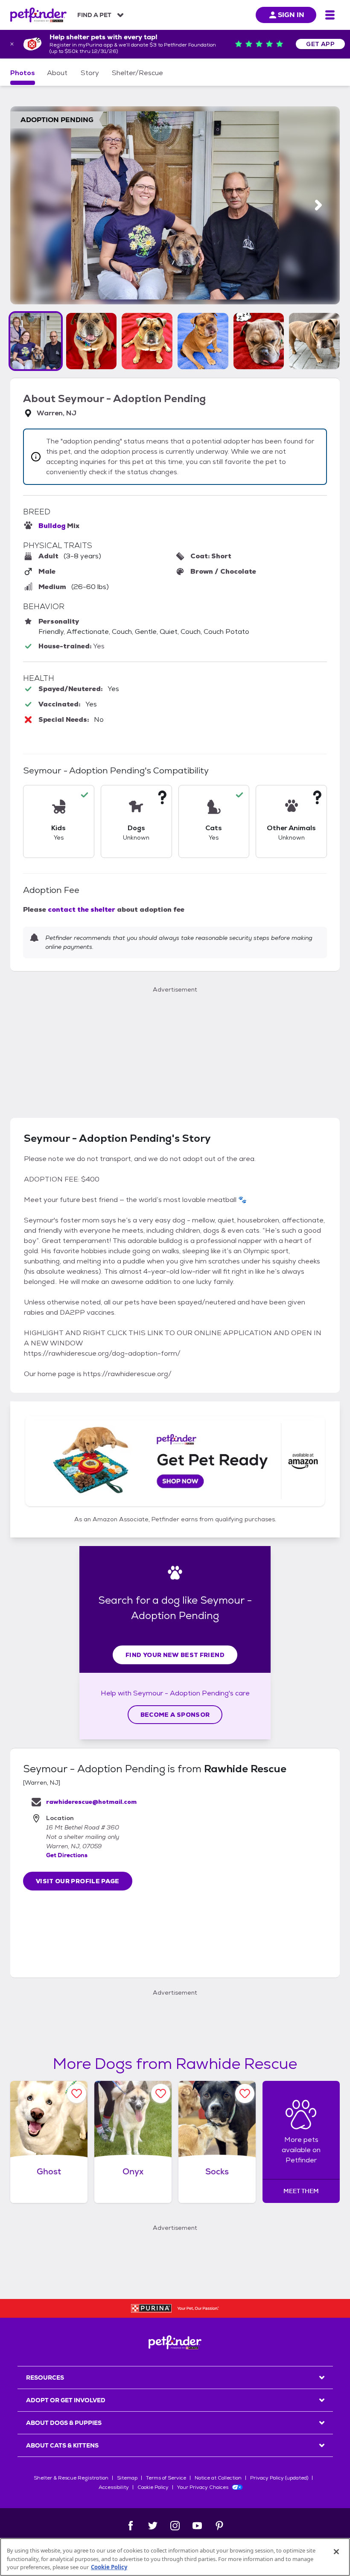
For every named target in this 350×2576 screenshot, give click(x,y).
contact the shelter (82, 909)
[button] (36, 341)
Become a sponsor (175, 1715)
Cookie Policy (153, 2487)
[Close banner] (12, 44)
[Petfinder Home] (38, 15)
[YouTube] (197, 2526)
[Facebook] (131, 2526)
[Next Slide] (318, 205)
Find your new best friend (175, 1655)
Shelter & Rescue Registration (71, 2478)
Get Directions (67, 1855)
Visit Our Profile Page (78, 1881)
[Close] (336, 2552)
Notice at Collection (218, 2478)
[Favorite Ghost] (77, 2093)
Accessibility (114, 2487)
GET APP (320, 44)
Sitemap (127, 2478)
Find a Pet (94, 15)
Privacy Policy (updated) (279, 2478)
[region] (175, 2557)
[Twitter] (153, 2526)
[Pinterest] (219, 2526)
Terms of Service (166, 2478)
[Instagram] (175, 2526)
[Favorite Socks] (245, 2093)
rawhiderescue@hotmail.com (91, 1802)
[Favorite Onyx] (161, 2093)
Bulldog (52, 526)
